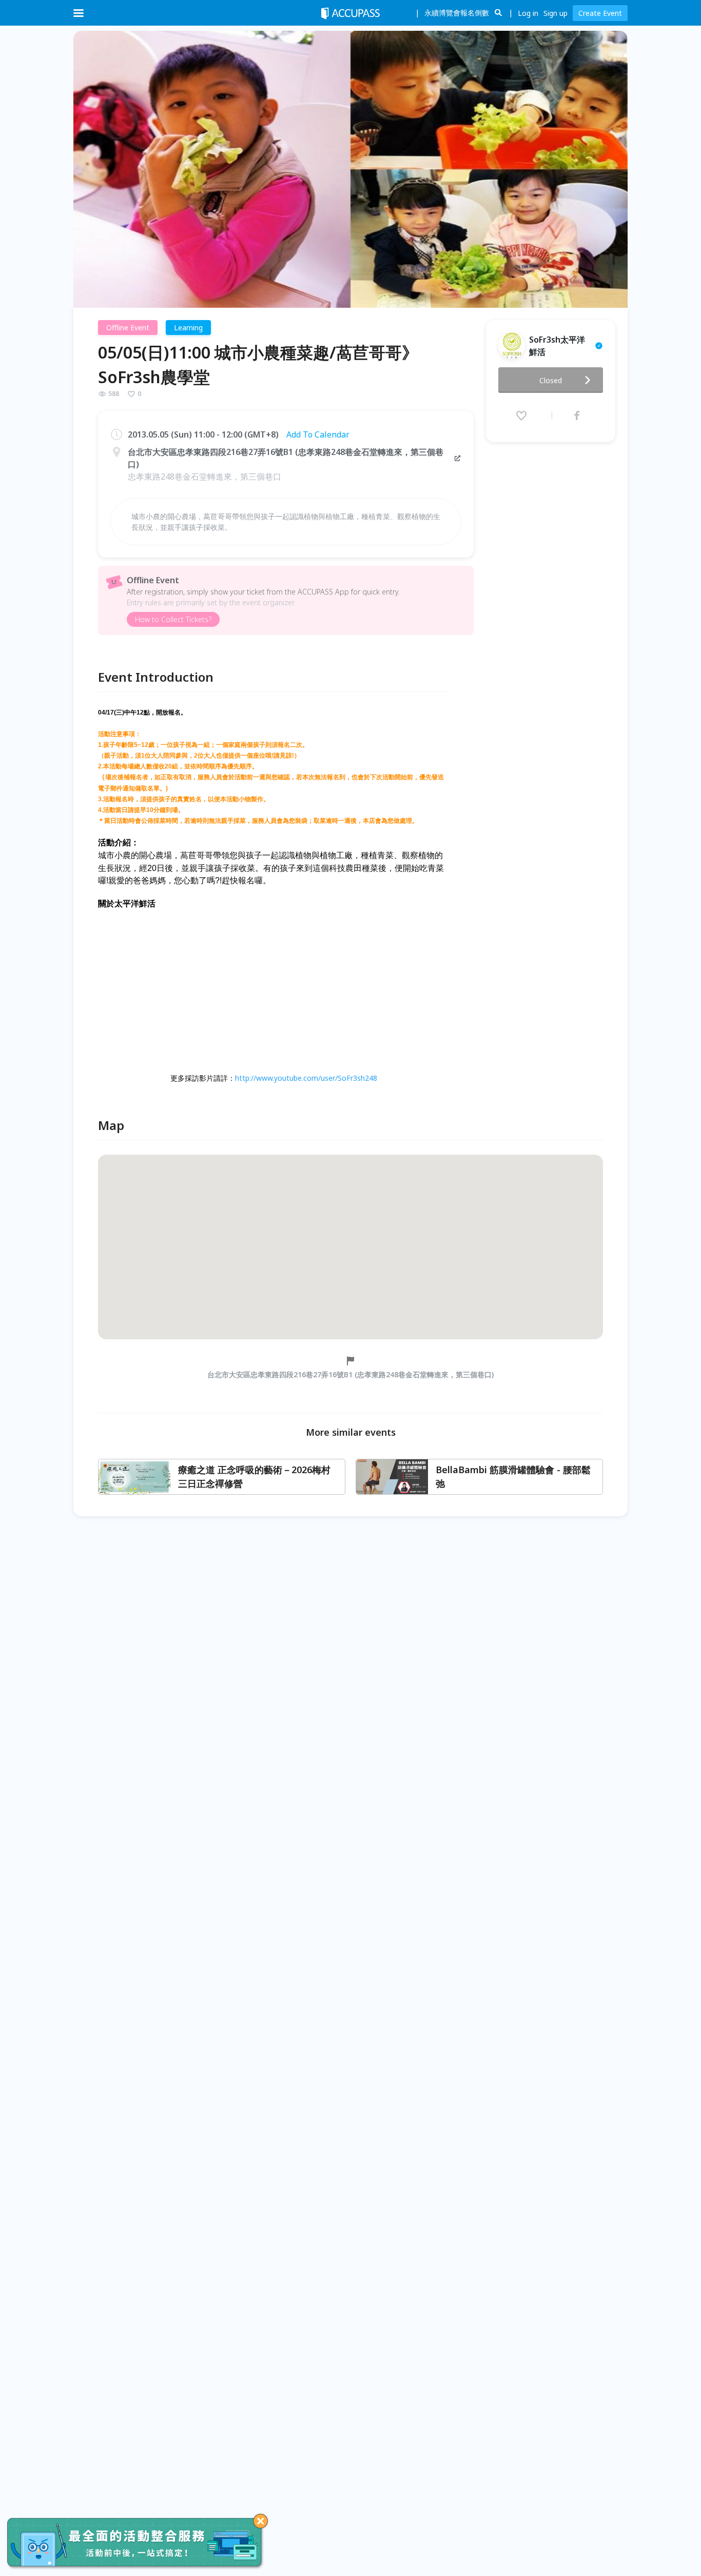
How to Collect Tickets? (173, 619)
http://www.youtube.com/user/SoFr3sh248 (306, 1078)
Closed (551, 380)
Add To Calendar (318, 434)
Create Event (600, 13)
